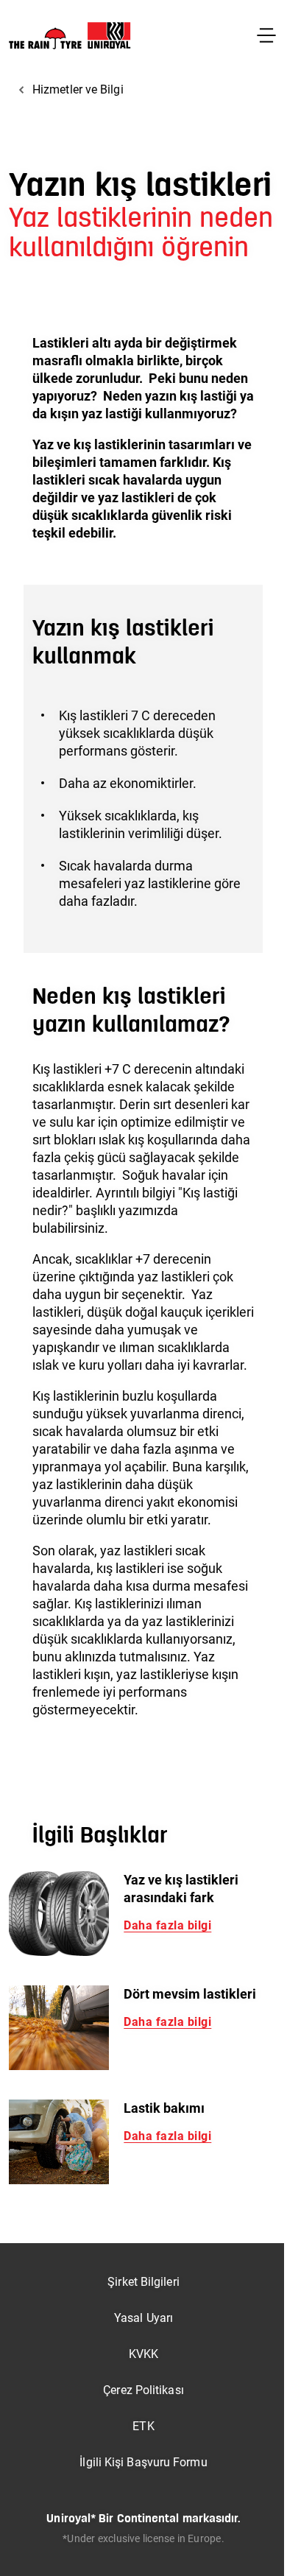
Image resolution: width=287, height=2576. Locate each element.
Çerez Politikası (143, 2390)
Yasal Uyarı (143, 2318)
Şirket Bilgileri (143, 2282)
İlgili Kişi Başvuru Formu (143, 2462)
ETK (143, 2426)
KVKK (143, 2354)
